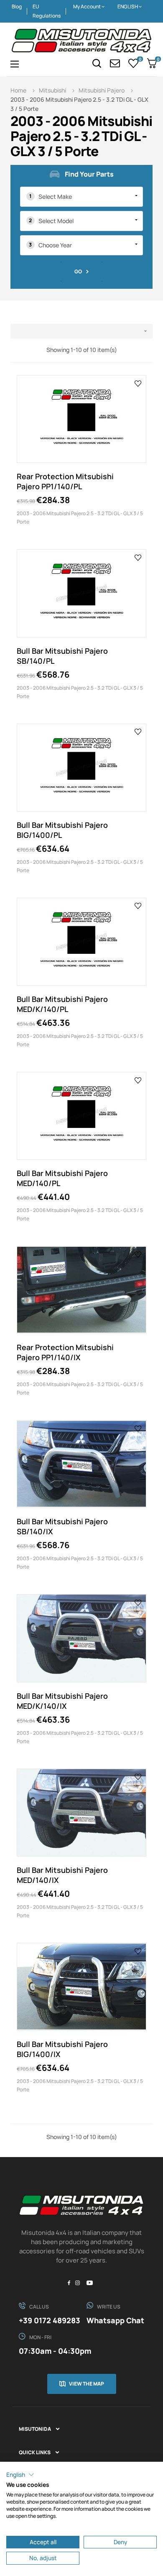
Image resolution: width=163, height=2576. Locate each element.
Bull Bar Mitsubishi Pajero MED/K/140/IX (62, 1701)
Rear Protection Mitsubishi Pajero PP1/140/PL (65, 481)
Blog (17, 6)
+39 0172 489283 (50, 2320)
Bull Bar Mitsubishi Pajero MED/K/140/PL (62, 1004)
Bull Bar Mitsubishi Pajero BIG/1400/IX (62, 2049)
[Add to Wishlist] (138, 383)
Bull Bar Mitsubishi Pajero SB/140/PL (62, 656)
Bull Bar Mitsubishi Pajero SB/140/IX (62, 1526)
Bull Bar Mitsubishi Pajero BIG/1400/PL (62, 830)
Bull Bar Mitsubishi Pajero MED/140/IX (62, 1875)
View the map (87, 2384)
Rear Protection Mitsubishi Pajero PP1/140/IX (65, 1352)
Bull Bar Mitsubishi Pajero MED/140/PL (62, 1178)
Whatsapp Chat (115, 2320)
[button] (20, 2475)
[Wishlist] (134, 63)
